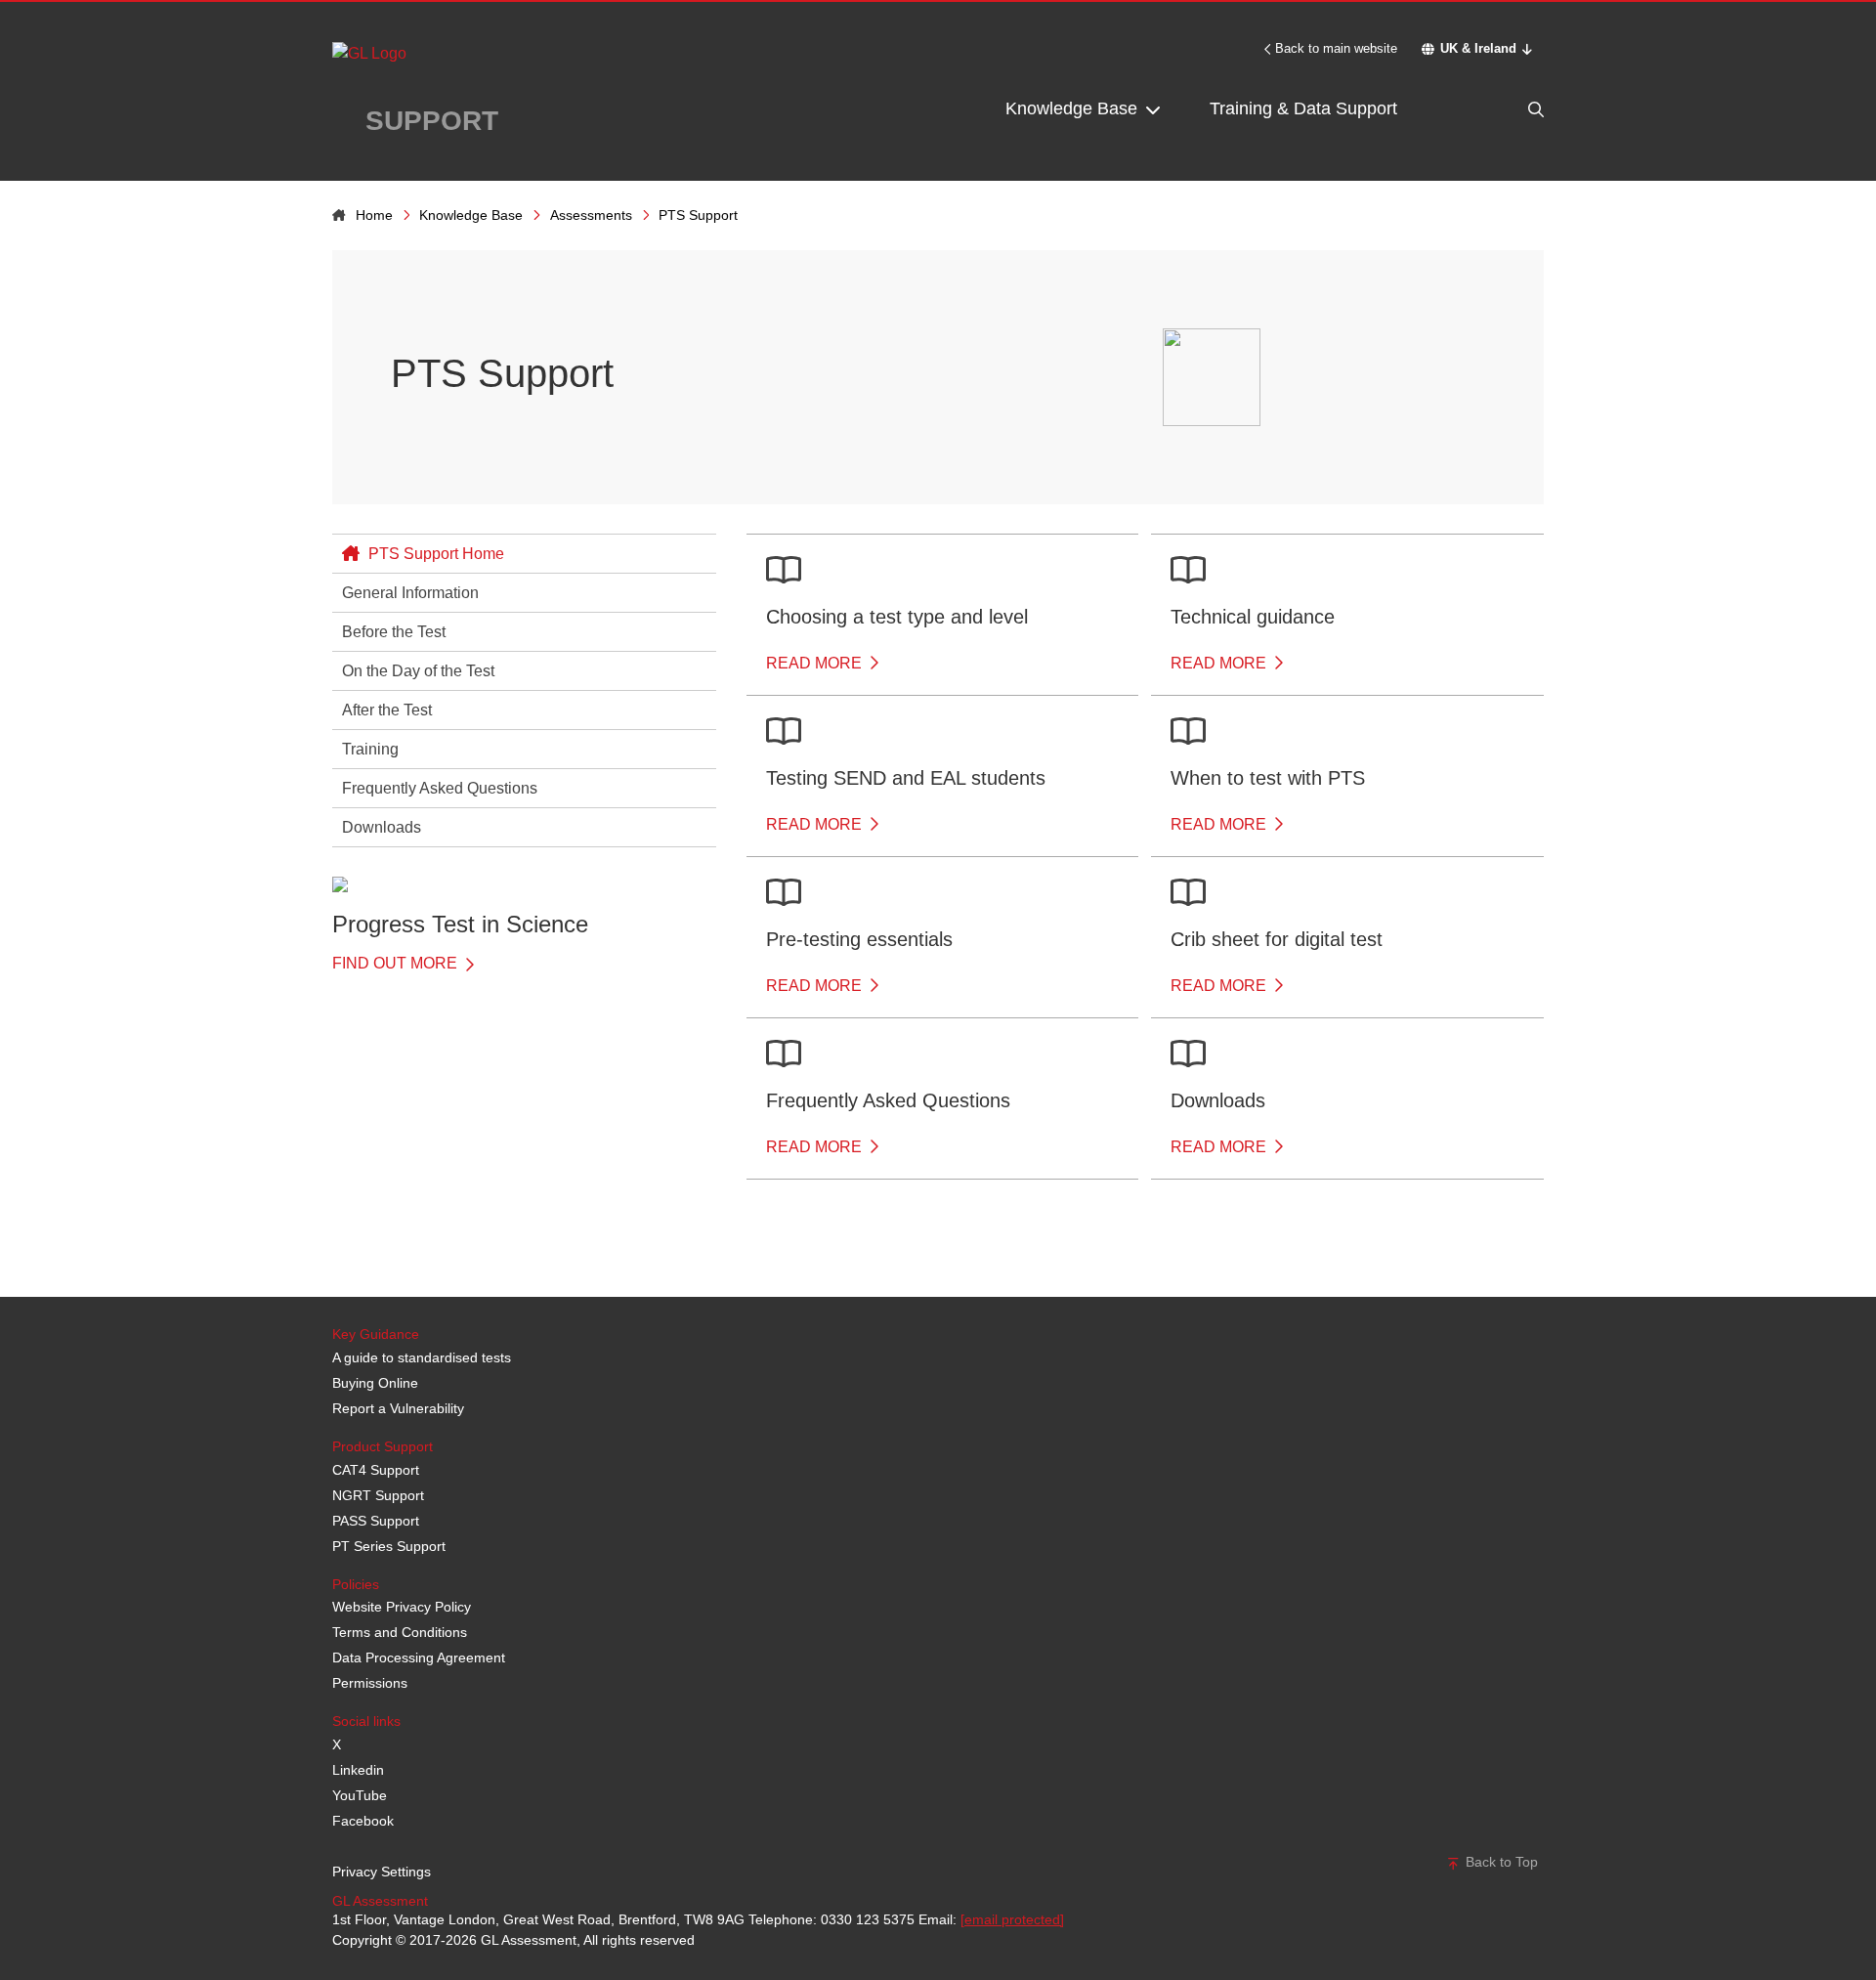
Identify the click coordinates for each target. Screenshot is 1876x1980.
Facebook (363, 1821)
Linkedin (358, 1770)
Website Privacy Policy (402, 1607)
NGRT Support (378, 1495)
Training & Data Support (1303, 108)
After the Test (387, 710)
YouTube (360, 1795)
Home (374, 215)
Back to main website (1336, 48)
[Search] (1495, 109)
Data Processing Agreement (419, 1657)
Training (370, 749)
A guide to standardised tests (422, 1357)
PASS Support (376, 1521)
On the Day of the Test (418, 671)
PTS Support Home (434, 554)
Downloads (382, 827)
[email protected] (1012, 1919)
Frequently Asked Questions (440, 788)
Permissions (370, 1683)
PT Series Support (389, 1546)
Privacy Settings (382, 1872)
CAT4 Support (376, 1470)
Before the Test (394, 632)
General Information (410, 593)
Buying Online (375, 1383)
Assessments (591, 215)
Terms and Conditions (400, 1632)
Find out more (397, 963)
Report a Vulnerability (398, 1408)
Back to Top (1500, 1862)
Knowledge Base (1074, 108)
